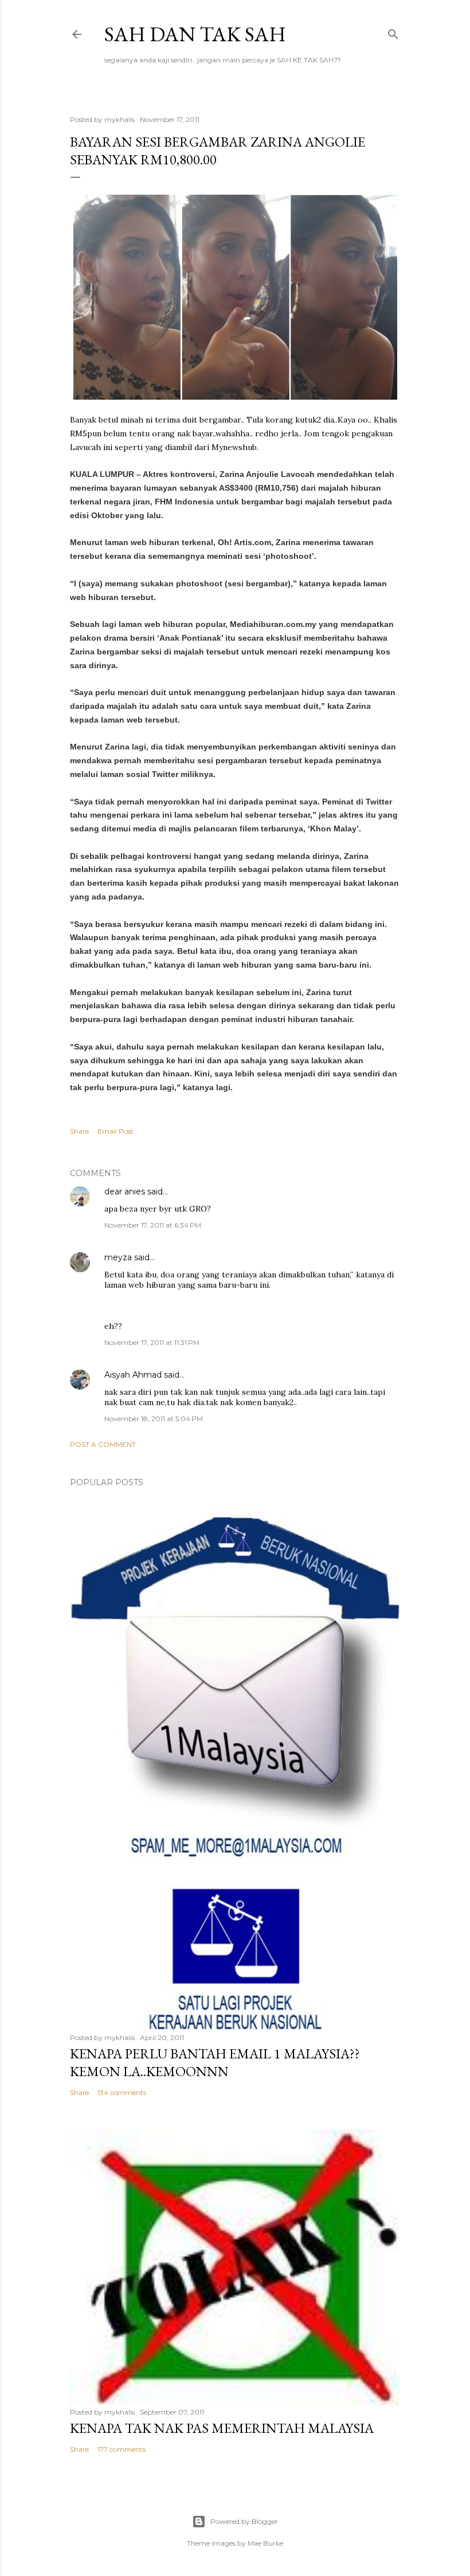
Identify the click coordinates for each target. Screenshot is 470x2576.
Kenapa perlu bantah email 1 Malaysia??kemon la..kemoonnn (215, 2062)
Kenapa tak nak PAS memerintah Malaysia (222, 2428)
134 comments (122, 2092)
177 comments (122, 2449)
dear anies (125, 1192)
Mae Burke (265, 2543)
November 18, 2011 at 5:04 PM (154, 1419)
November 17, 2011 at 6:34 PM (153, 1225)
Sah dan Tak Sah (195, 34)
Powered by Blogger (244, 2521)
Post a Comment (103, 1444)
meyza (118, 1257)
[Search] (393, 32)
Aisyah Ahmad (133, 1375)
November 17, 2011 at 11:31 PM (152, 1342)
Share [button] (79, 1131)
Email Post (115, 1131)
